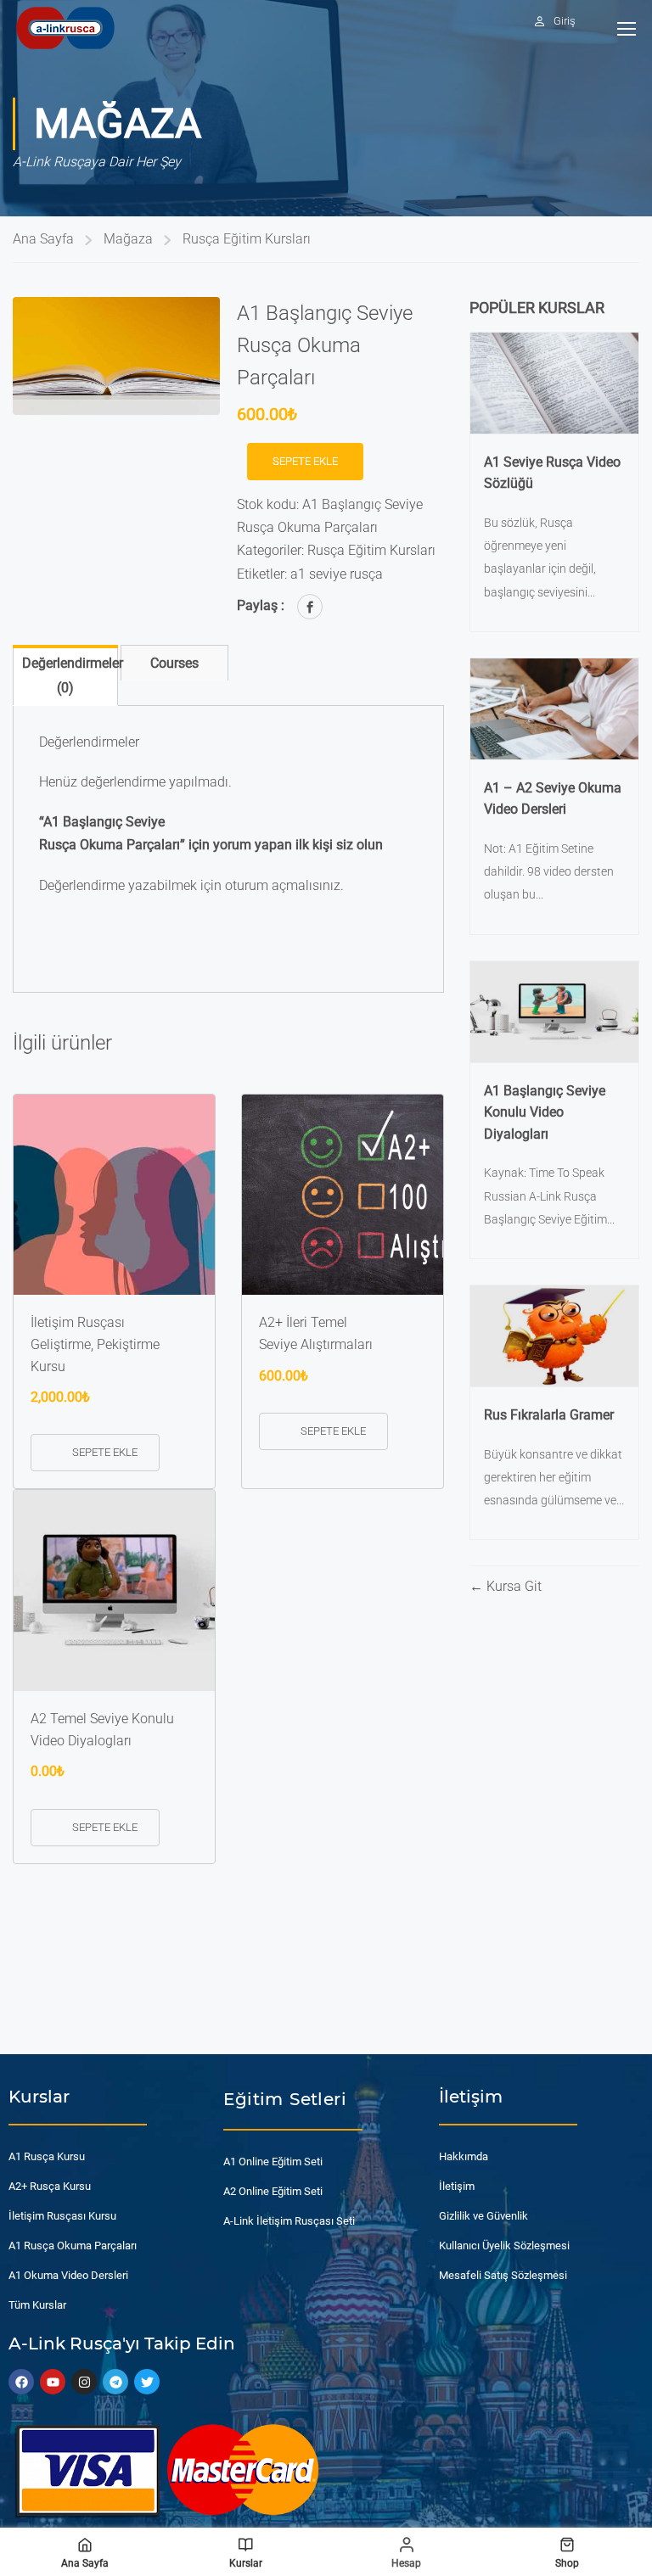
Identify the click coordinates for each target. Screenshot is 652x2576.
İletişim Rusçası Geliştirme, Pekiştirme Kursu (95, 1344)
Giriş (565, 21)
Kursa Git (512, 1586)
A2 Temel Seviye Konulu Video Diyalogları (102, 1730)
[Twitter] (147, 2382)
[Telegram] (115, 2382)
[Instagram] (84, 2382)
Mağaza (128, 239)
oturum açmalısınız (283, 885)
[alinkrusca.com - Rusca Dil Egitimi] (65, 28)
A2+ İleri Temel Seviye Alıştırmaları (316, 1333)
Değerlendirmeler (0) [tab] (70, 675)
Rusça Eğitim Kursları (247, 239)
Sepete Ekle (305, 461)
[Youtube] (53, 2382)
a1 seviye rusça (337, 574)
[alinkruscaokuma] (116, 356)
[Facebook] (310, 607)
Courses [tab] (174, 663)
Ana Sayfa (43, 239)
